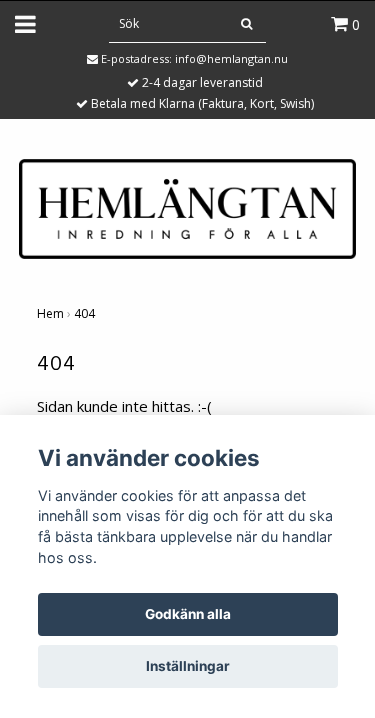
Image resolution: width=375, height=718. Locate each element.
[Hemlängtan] (187, 207)
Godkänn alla (188, 614)
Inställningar (188, 666)
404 (84, 313)
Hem (50, 313)
